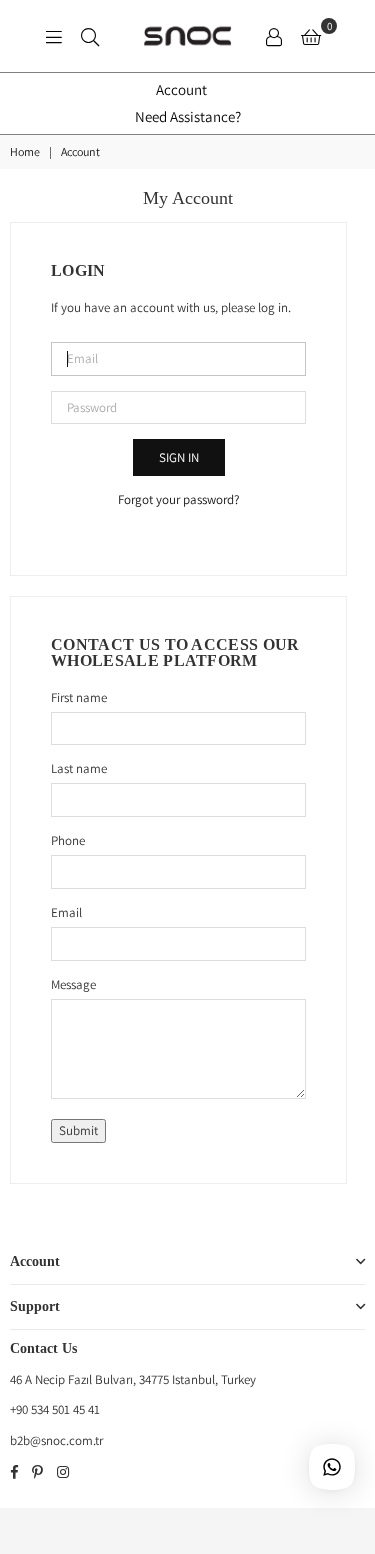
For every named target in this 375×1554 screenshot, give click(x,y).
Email (66, 912)
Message (73, 984)
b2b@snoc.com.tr (56, 1440)
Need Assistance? (188, 116)
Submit (78, 1130)
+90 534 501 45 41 (55, 1409)
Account (181, 89)
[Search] (90, 36)
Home (25, 151)
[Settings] (274, 36)
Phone (68, 840)
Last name (79, 768)
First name (79, 697)
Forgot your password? (178, 499)
